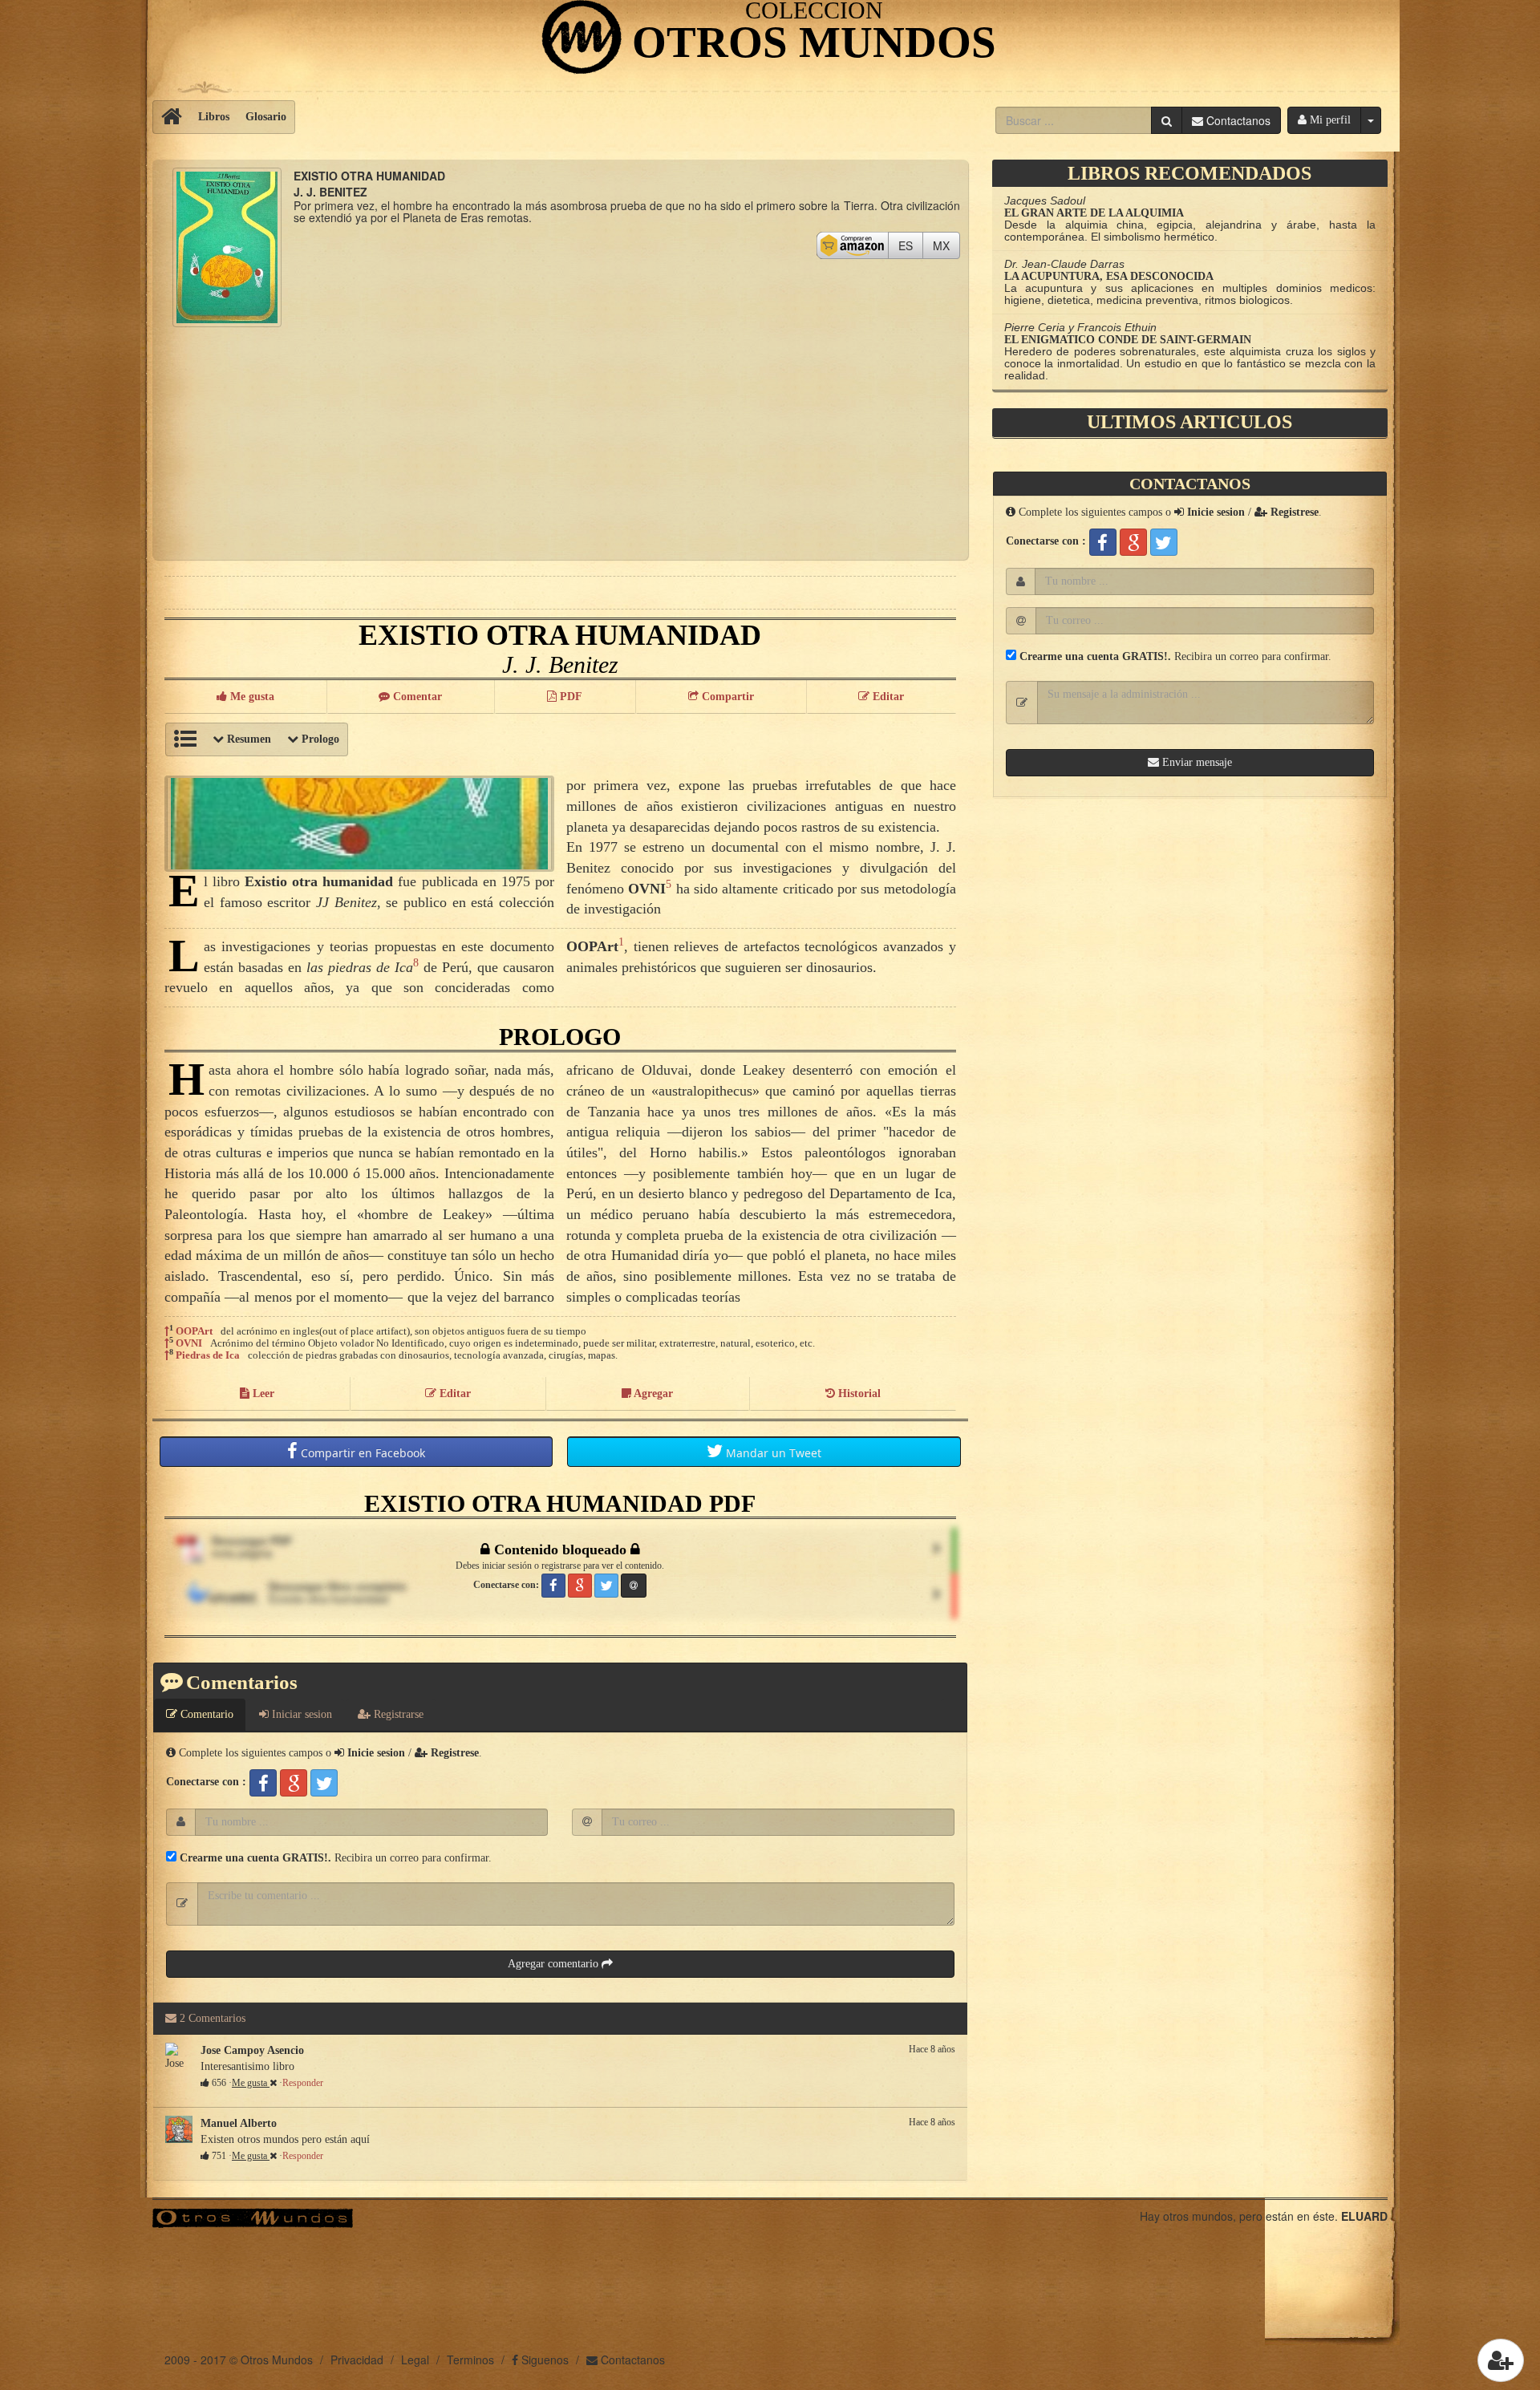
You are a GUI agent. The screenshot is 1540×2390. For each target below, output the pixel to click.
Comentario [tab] (205, 1714)
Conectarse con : (206, 1782)
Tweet (774, 1453)
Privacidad (357, 2360)
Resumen (247, 739)
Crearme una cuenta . (254, 1858)
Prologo (319, 739)
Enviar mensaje (1196, 762)
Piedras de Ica (208, 1355)
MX (946, 245)
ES (911, 245)
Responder (303, 2083)
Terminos (470, 2360)
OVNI (189, 1343)
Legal (415, 2360)
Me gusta (251, 2083)
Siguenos (543, 2360)
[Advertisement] (560, 440)
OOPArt (194, 1331)
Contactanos (631, 2360)
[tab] (296, 1715)
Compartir (361, 1453)
